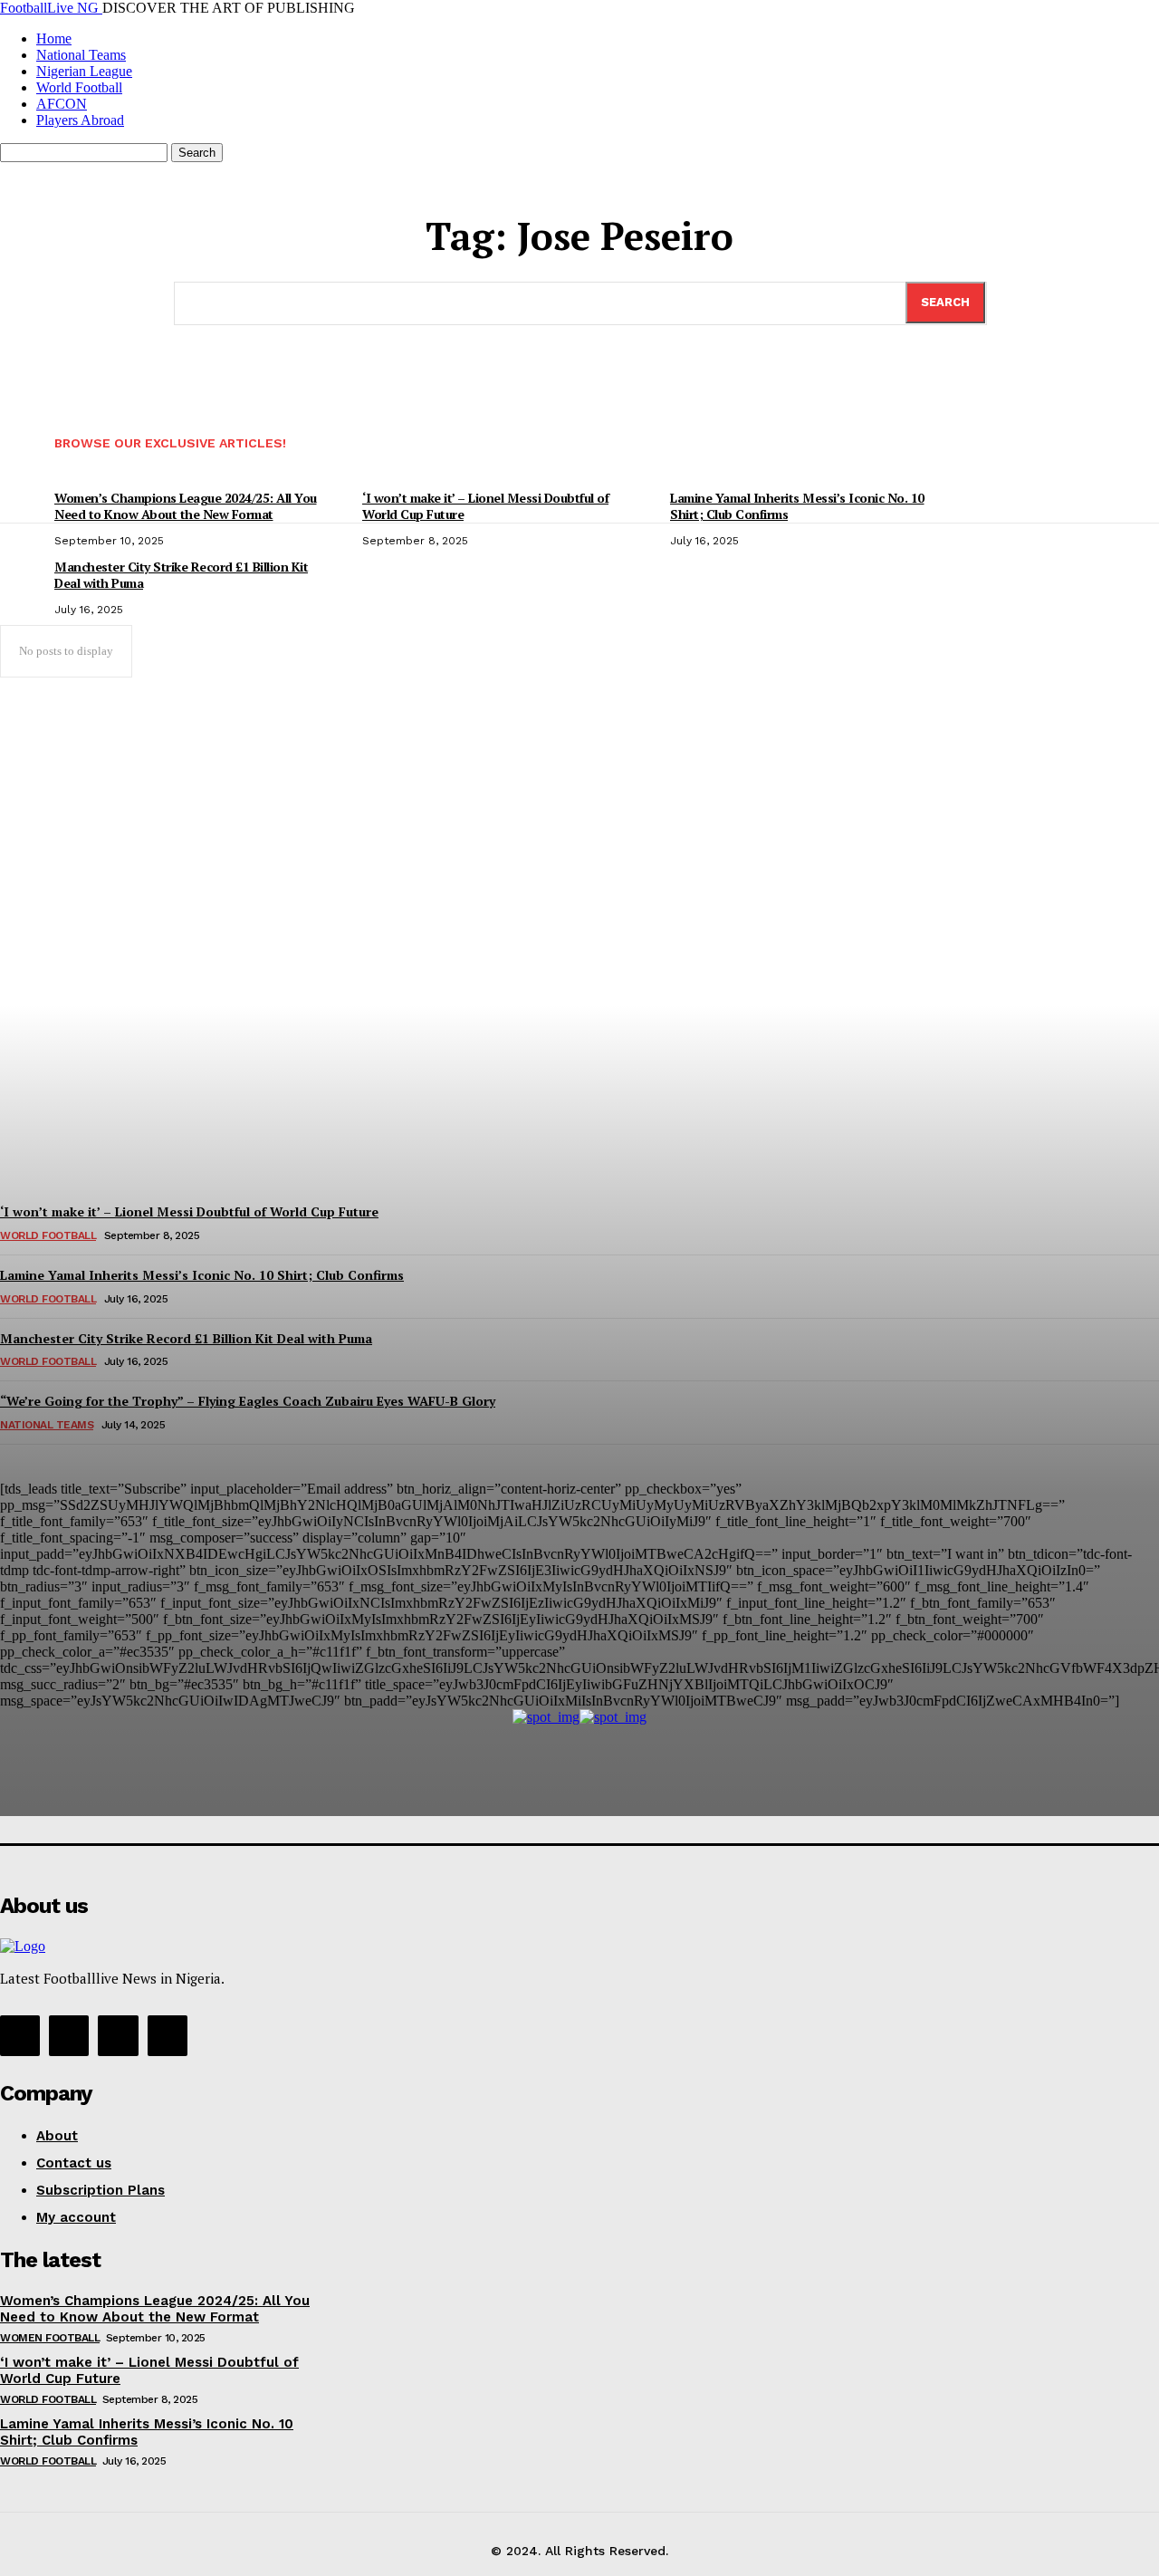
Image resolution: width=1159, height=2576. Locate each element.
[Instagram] (69, 2035)
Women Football (50, 2338)
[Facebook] (20, 2035)
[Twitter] (118, 2035)
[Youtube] (168, 2035)
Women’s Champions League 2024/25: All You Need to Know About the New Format (155, 2309)
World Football (48, 2399)
